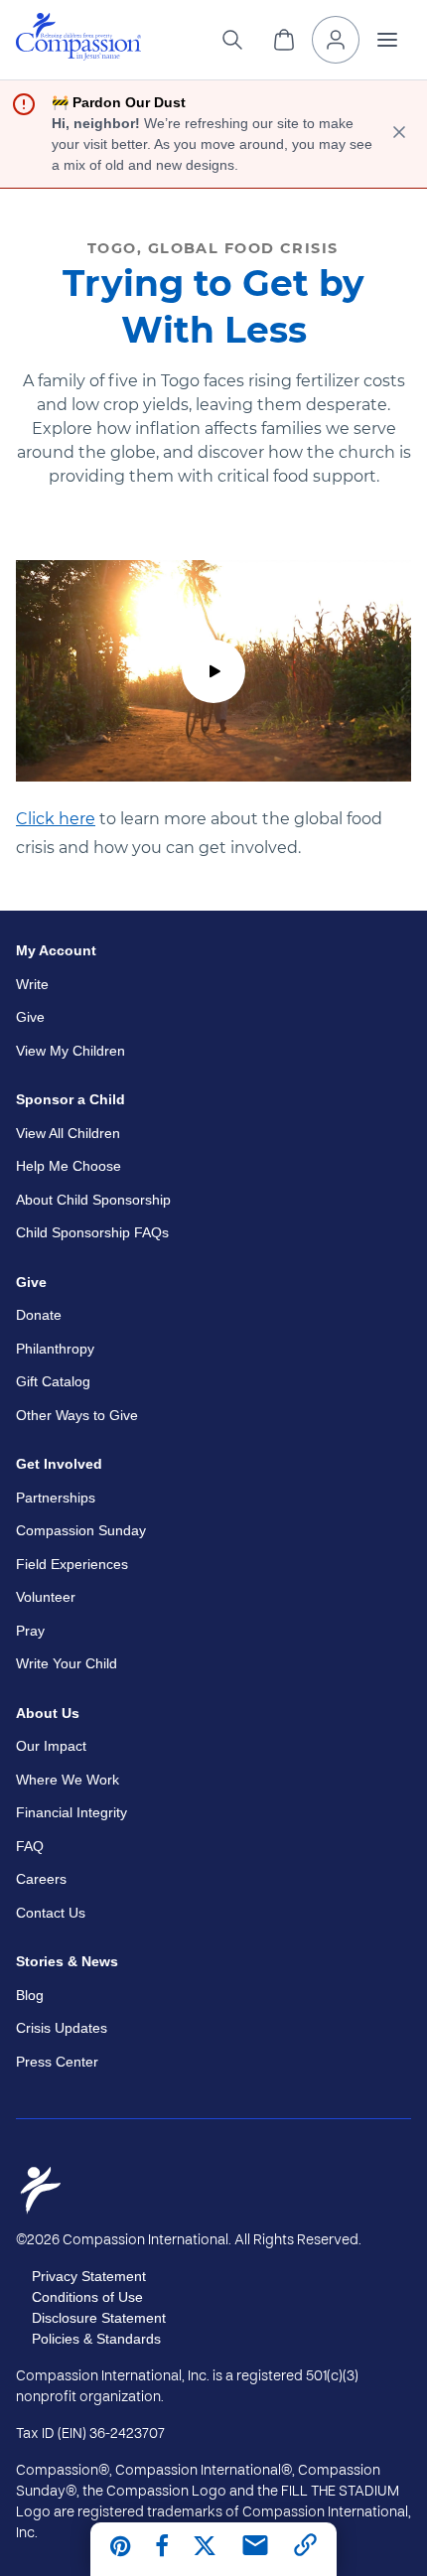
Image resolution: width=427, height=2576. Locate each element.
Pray (30, 1631)
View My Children (71, 1051)
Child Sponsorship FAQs (92, 1232)
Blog (30, 1995)
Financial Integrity (71, 1812)
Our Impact (51, 1746)
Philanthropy (55, 1349)
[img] (78, 37)
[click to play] (213, 671)
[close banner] (399, 134)
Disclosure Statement (99, 2318)
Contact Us (51, 1913)
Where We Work (68, 1780)
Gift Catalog (53, 1381)
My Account (56, 950)
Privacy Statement (89, 2276)
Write (32, 984)
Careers (41, 1879)
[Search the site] (232, 40)
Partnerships (56, 1498)
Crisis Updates (62, 2028)
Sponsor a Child (71, 1099)
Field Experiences (72, 1564)
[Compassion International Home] (78, 55)
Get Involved (59, 1464)
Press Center (57, 2062)
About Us (48, 1713)
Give (30, 1017)
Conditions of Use (87, 2297)
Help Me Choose (69, 1166)
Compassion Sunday (81, 1530)
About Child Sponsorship (93, 1200)
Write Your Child (67, 1663)
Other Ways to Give (77, 1415)
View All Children (68, 1133)
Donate (39, 1315)
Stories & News (67, 1961)
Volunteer (46, 1597)
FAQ (30, 1846)
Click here (56, 819)
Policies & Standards (96, 2339)
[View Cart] (284, 40)
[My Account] (336, 40)
